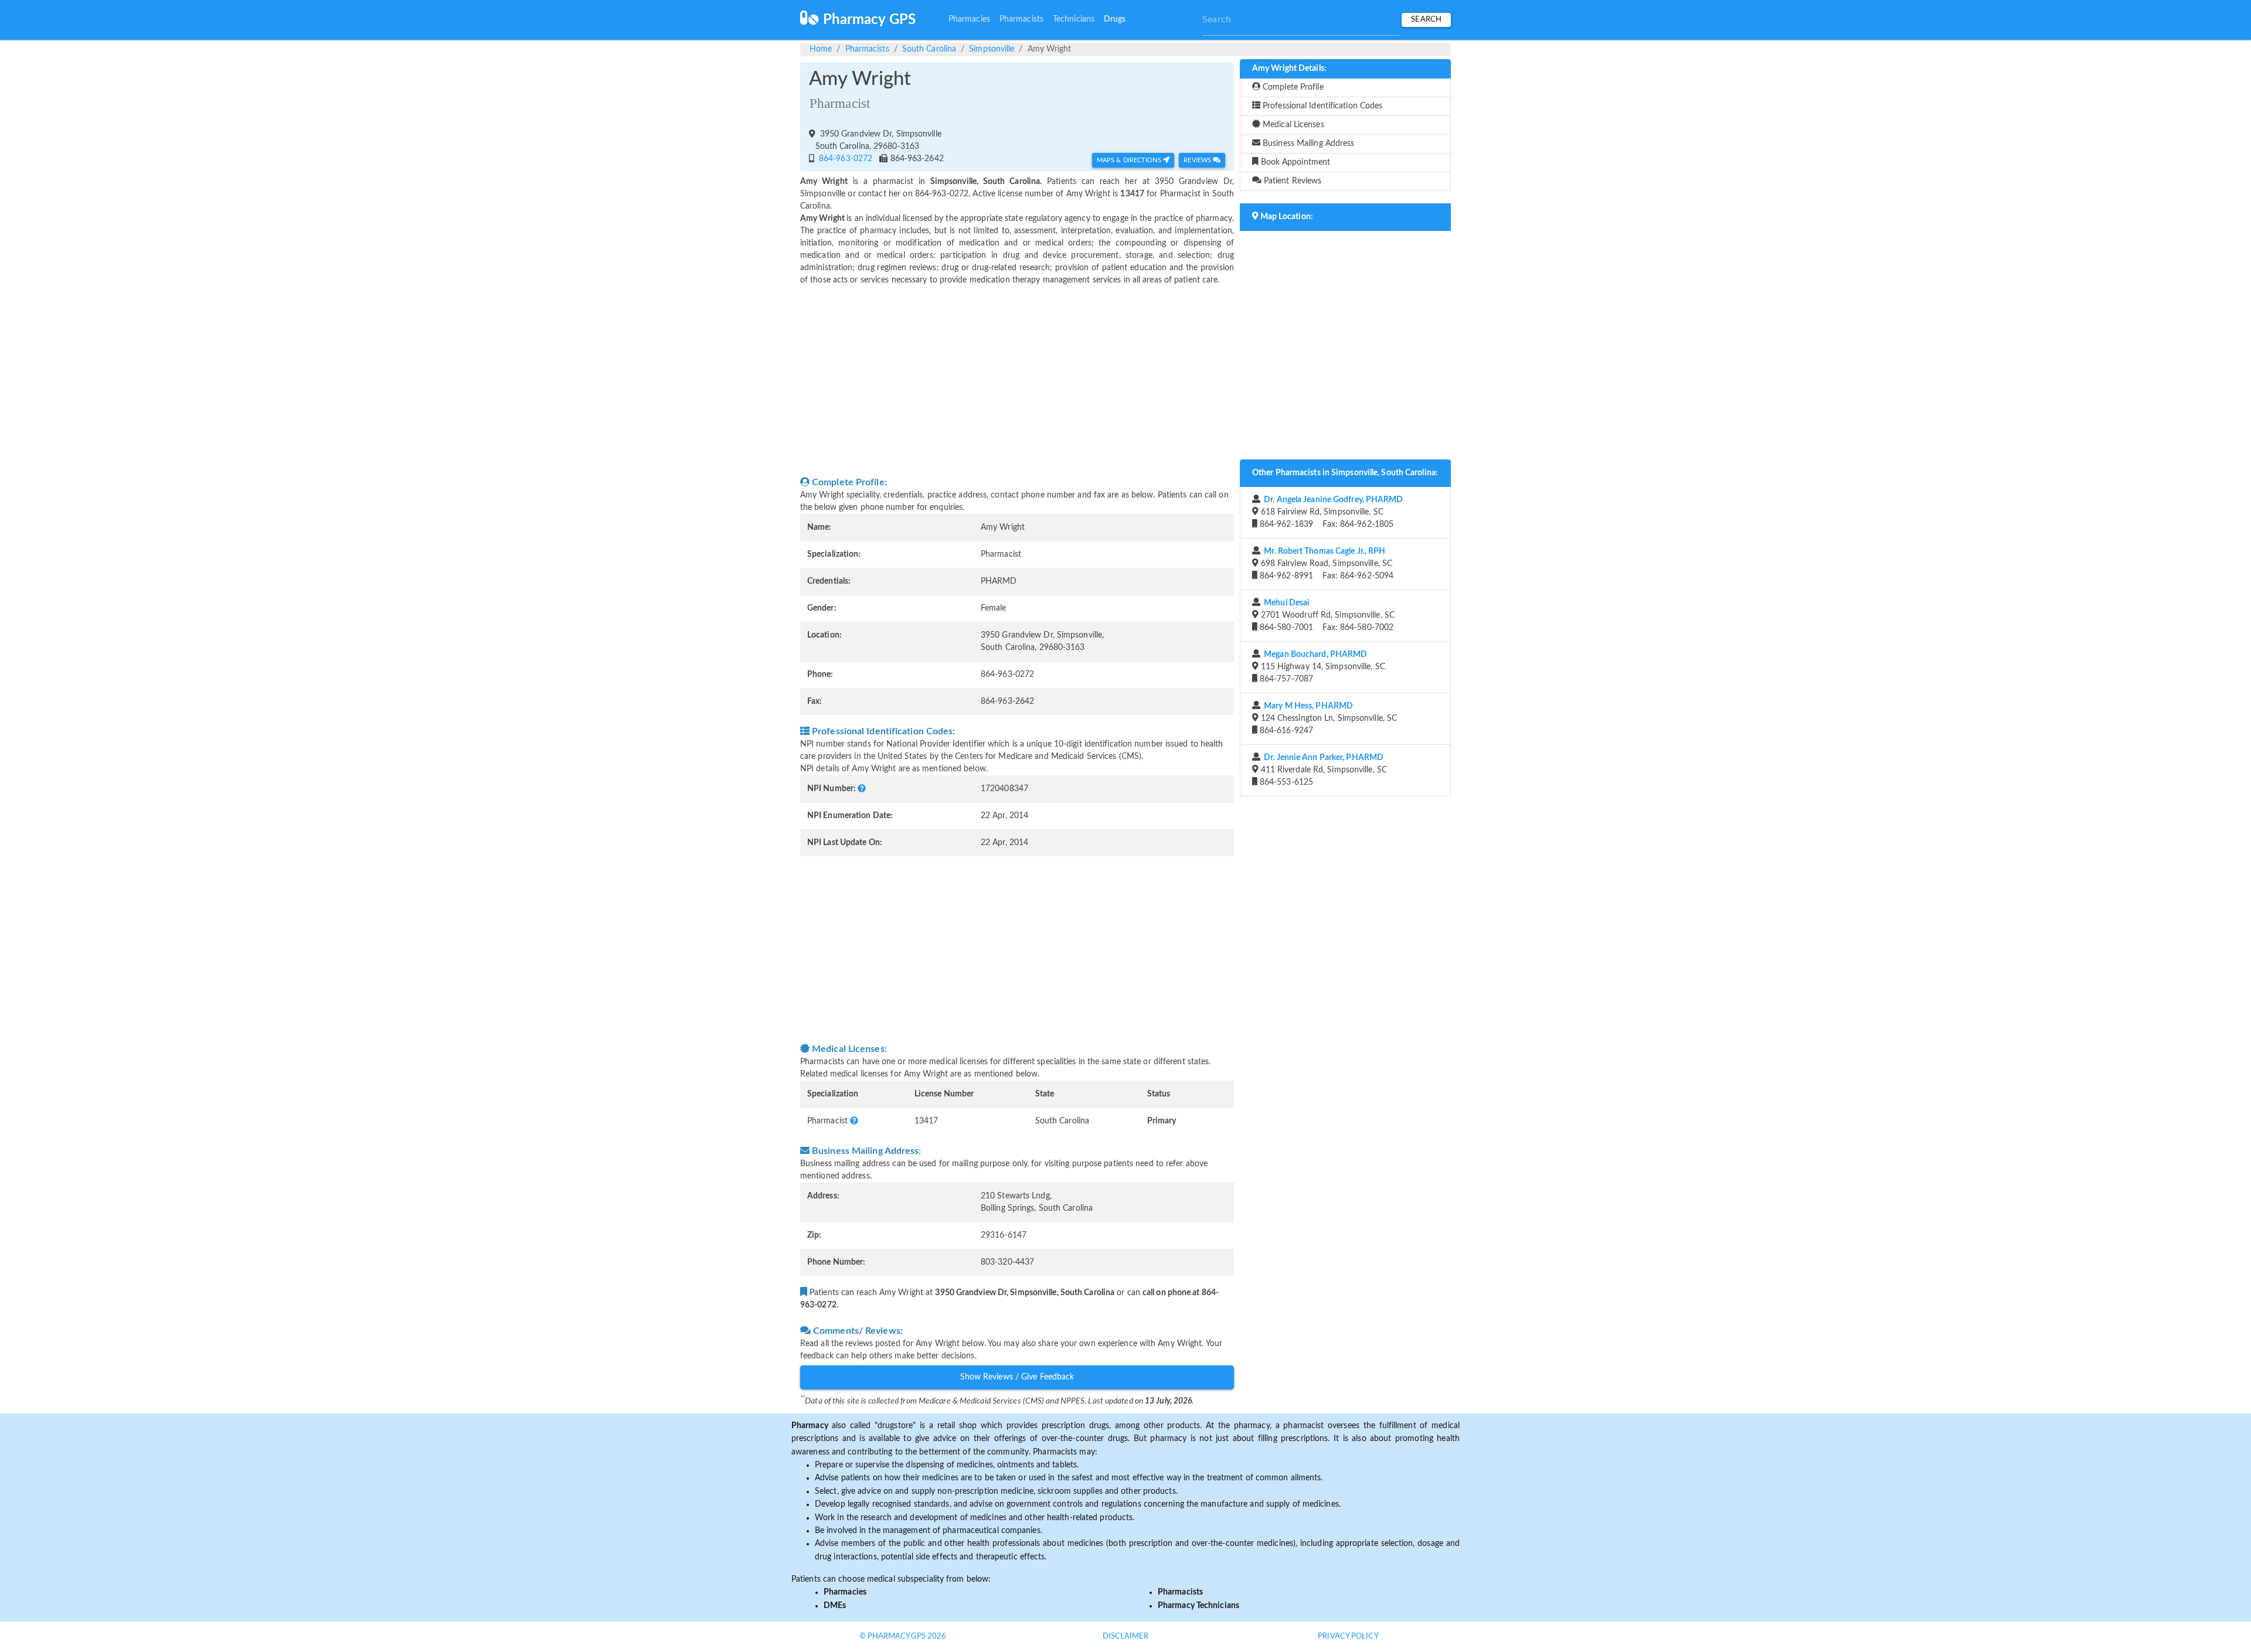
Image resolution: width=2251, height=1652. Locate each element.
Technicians (1074, 19)
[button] (862, 789)
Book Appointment (1295, 162)
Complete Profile (1292, 87)
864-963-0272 (844, 159)
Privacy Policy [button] (1348, 1636)
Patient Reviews (1292, 181)
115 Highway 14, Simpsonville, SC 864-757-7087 (1321, 667)
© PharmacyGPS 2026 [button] (903, 1636)
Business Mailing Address (1308, 144)
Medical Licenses (1292, 125)
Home (821, 49)
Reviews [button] (1198, 160)
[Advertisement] (1017, 381)
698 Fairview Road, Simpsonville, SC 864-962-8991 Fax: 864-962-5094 (1325, 564)
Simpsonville (992, 49)
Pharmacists (1021, 19)
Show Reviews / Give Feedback (1017, 1377)
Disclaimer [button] (1126, 1636)
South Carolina (929, 49)
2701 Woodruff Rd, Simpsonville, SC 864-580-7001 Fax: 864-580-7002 (1326, 615)
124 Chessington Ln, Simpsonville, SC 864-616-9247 (1327, 718)
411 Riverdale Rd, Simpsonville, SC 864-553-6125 (1322, 770)
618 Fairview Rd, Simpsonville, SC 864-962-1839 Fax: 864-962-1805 (1330, 512)
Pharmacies (969, 19)
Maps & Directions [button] (1130, 160)
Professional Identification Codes (1321, 106)
